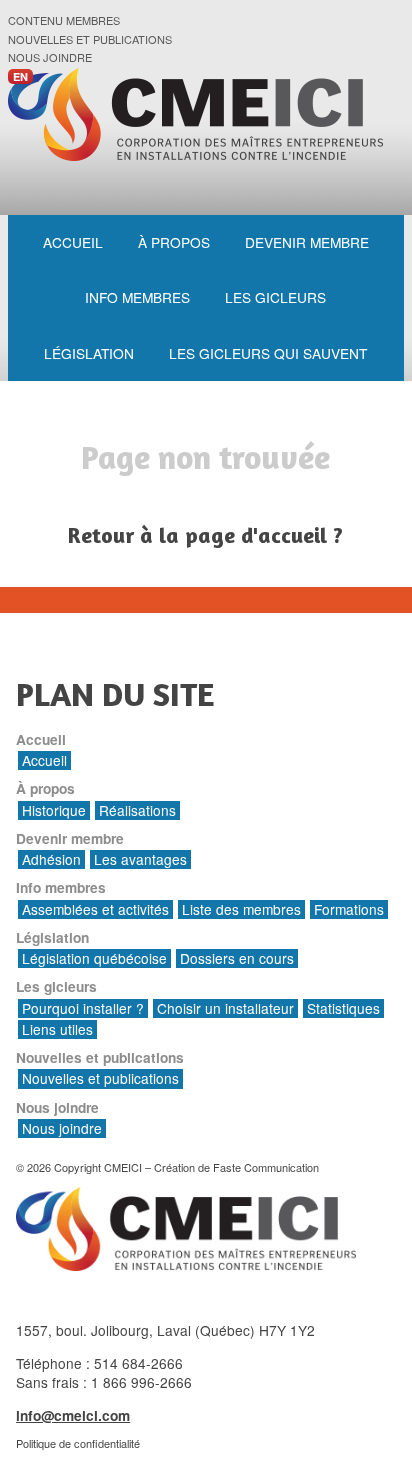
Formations (349, 909)
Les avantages (140, 859)
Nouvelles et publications (90, 39)
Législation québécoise (94, 958)
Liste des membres (241, 909)
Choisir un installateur (225, 1008)
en (20, 76)
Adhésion (51, 859)
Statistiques (343, 1008)
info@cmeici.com (73, 1415)
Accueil (73, 242)
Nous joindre (50, 57)
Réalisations (137, 810)
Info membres (137, 297)
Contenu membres (64, 20)
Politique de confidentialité (78, 1443)
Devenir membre (307, 242)
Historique (54, 810)
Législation (89, 353)
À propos (174, 242)
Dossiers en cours (237, 958)
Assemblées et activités (95, 909)
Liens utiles (57, 1029)
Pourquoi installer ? (83, 1008)
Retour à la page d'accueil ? (205, 535)
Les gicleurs (275, 297)
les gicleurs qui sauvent (268, 353)
